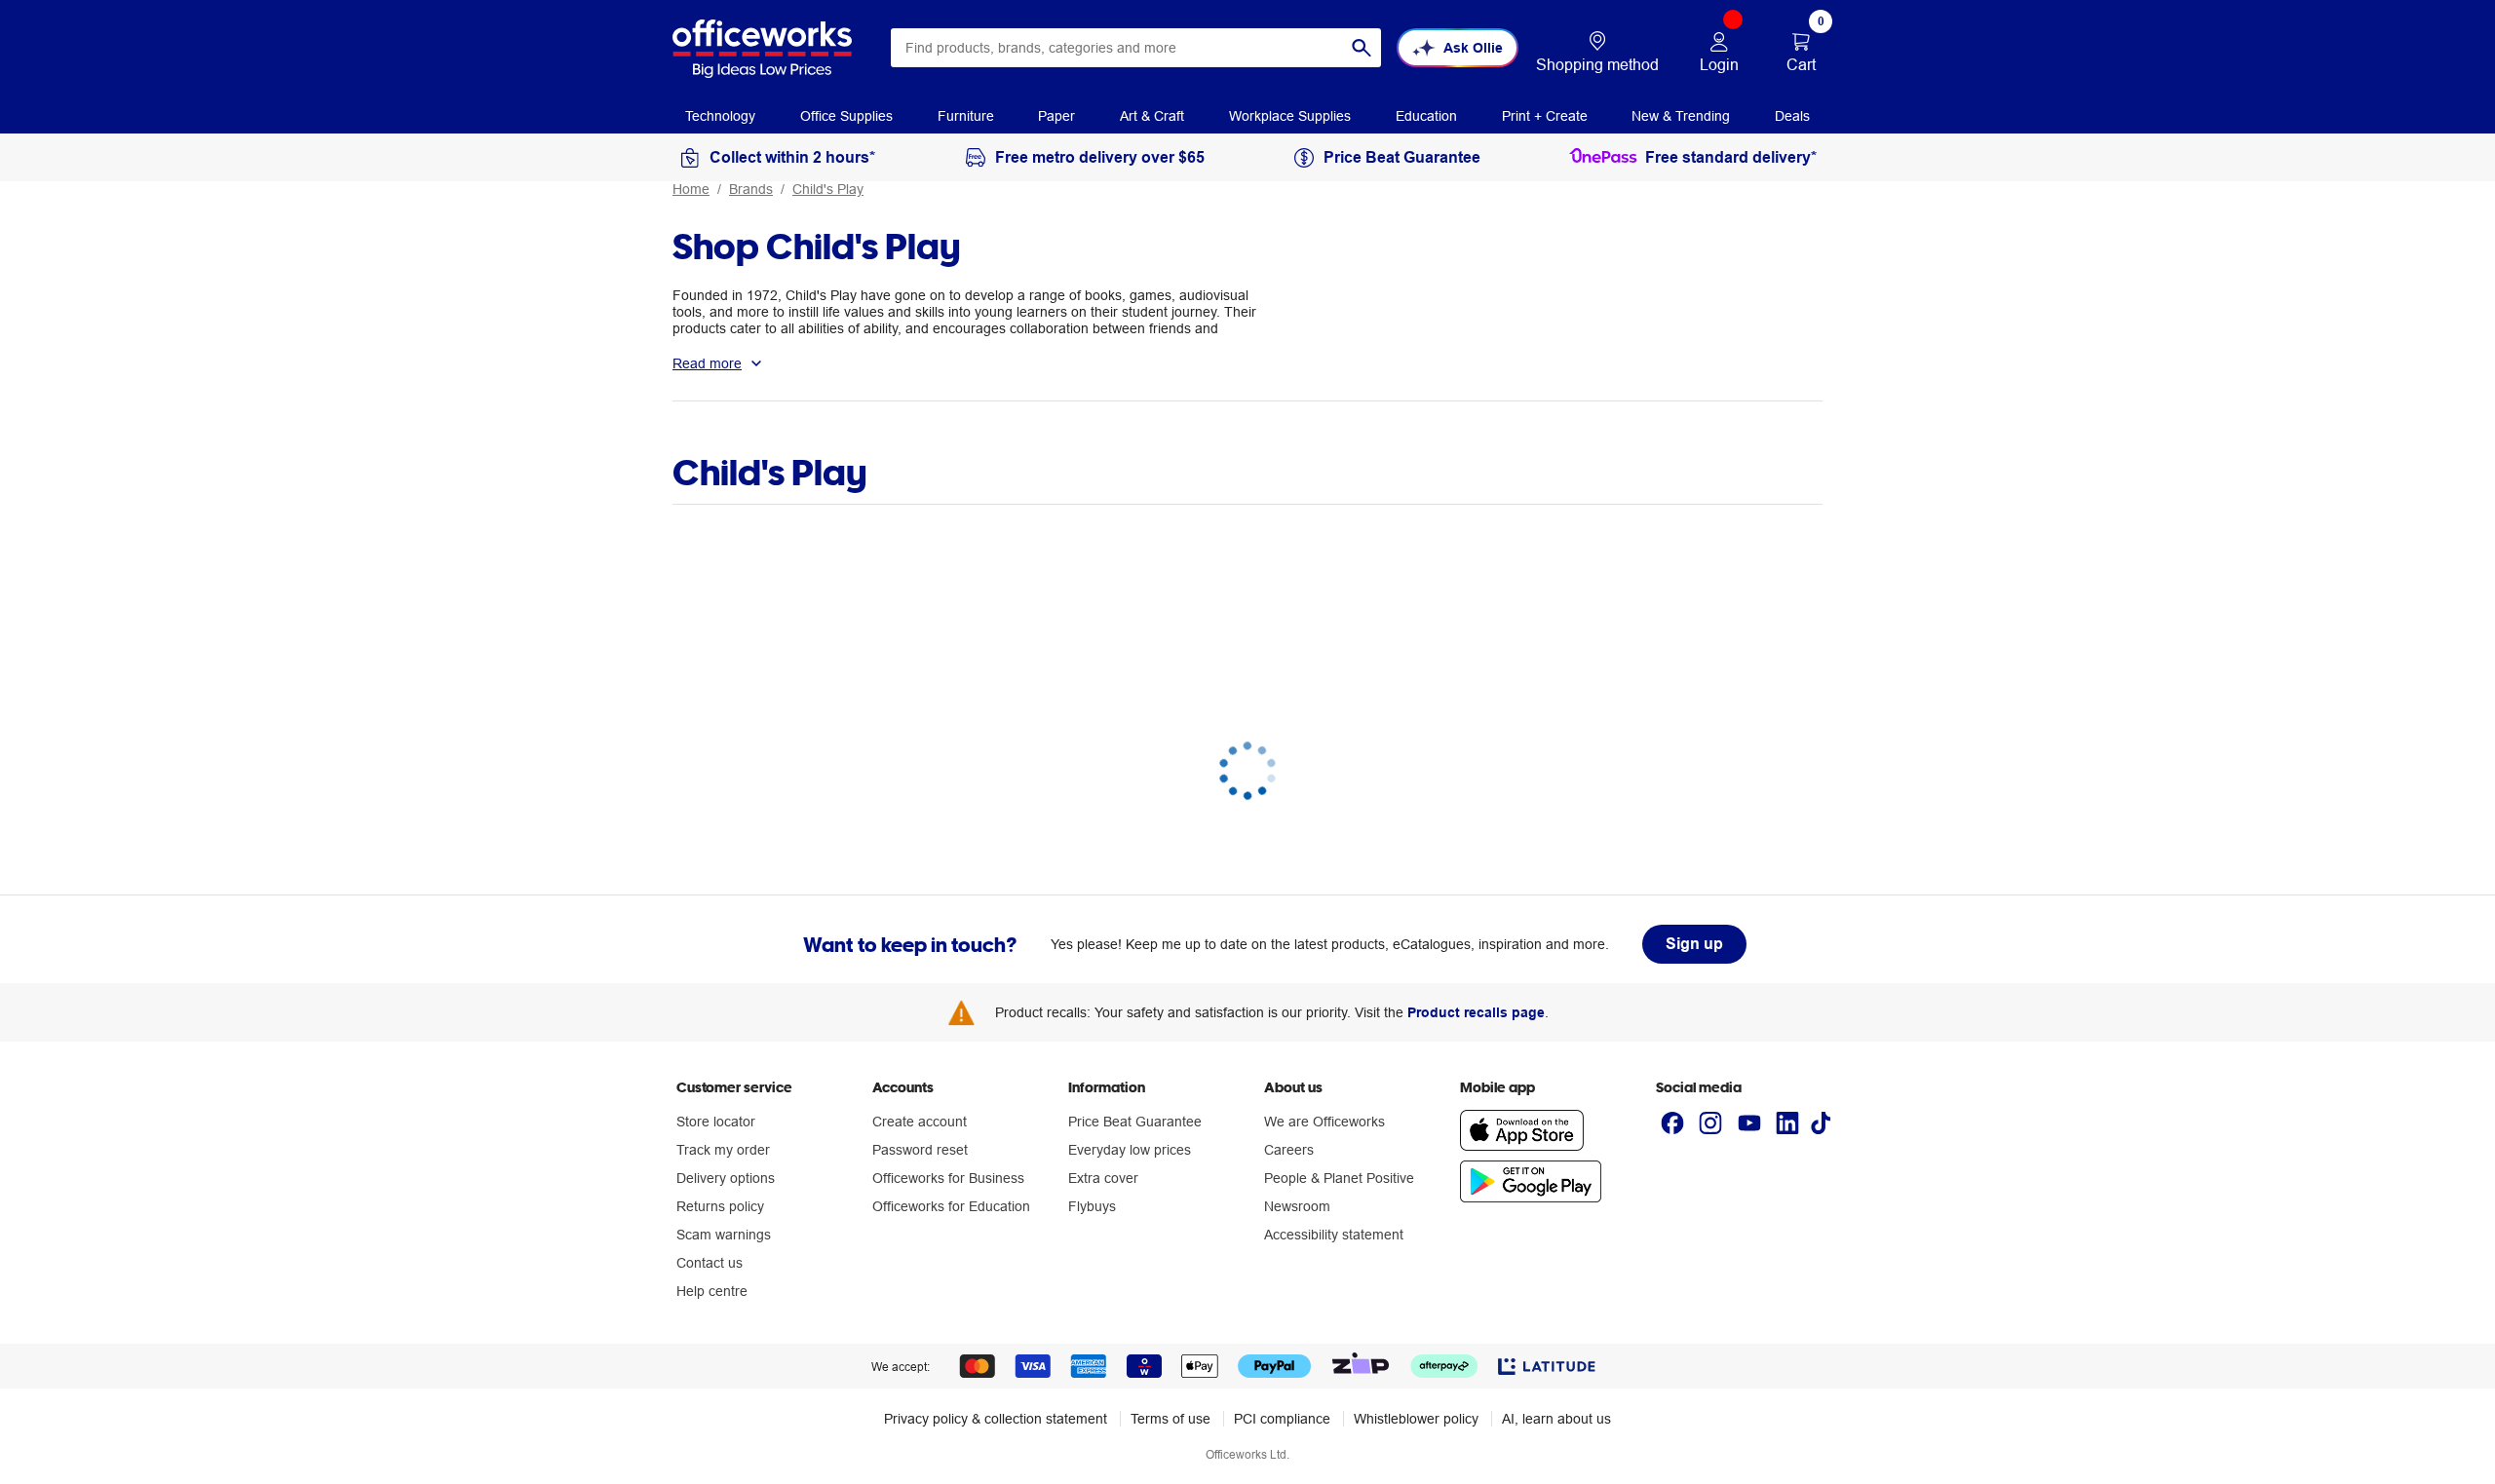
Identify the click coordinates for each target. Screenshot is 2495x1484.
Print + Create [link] (1545, 116)
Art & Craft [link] (1152, 116)
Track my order (723, 1150)
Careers (1289, 1150)
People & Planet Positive (1339, 1178)
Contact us (710, 1263)
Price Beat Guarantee (1135, 1122)
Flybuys (1092, 1206)
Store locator (716, 1122)
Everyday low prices (1130, 1150)
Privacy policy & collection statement (996, 1419)
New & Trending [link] (1681, 116)
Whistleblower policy (1416, 1419)
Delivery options (726, 1178)
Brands (751, 189)
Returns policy (720, 1206)
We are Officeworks (1324, 1122)
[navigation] (720, 115)
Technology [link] (720, 116)
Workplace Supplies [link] (1290, 116)
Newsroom (1297, 1206)
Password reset (920, 1150)
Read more (707, 363)
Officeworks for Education (951, 1206)
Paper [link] (1056, 116)
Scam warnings (724, 1235)
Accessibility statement (1334, 1235)
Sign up (1694, 944)
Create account (920, 1122)
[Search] (1362, 48)
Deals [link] (1792, 116)
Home (691, 189)
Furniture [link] (966, 116)
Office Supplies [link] (846, 116)
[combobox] (1136, 48)
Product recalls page (1476, 1012)
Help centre (712, 1291)
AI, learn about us (1556, 1419)
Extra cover (1103, 1178)
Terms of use (1171, 1419)
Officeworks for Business (948, 1178)
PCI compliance (1282, 1419)
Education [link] (1426, 116)
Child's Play (828, 189)
